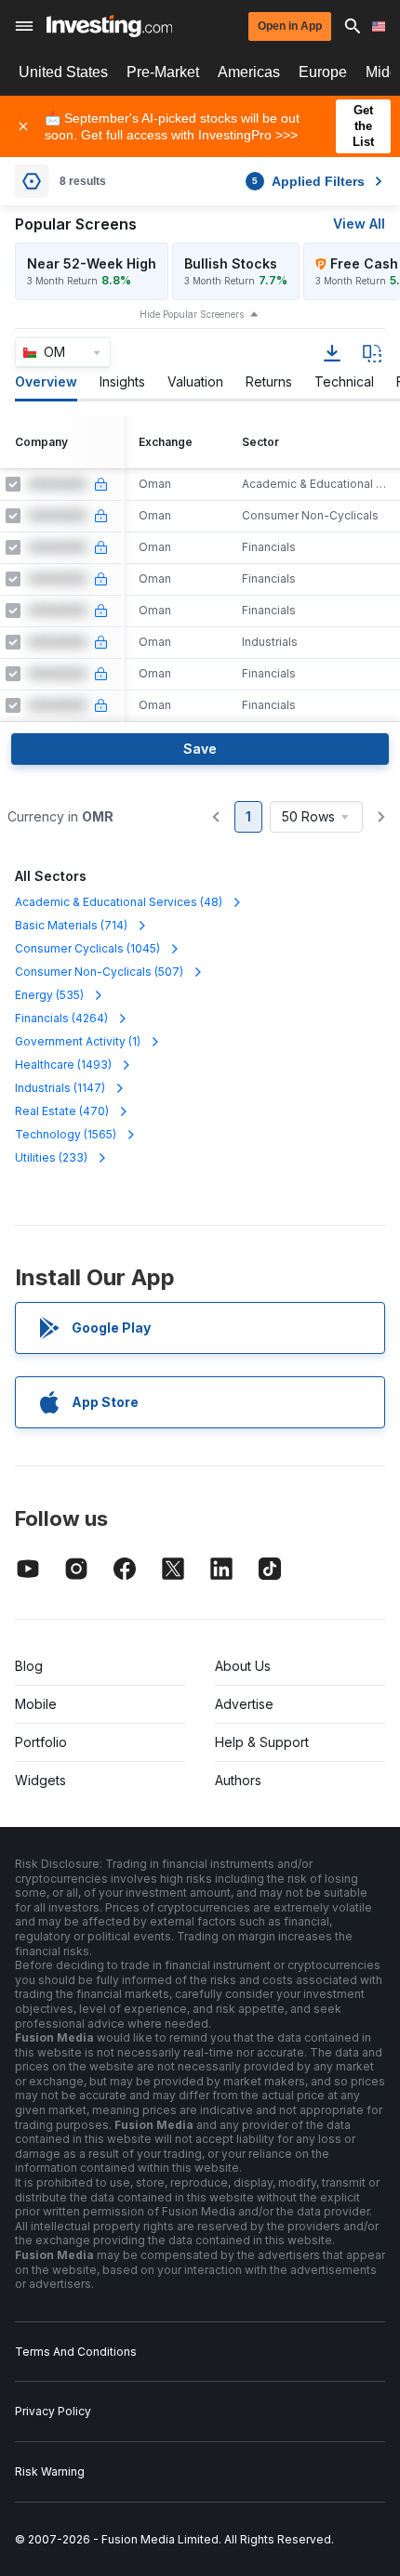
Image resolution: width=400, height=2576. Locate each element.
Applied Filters (308, 181)
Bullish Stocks (231, 263)
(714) (71, 925)
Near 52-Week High (92, 263)
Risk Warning (50, 2471)
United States (63, 72)
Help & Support (262, 1742)
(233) (51, 1157)
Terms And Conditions (76, 2352)
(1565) (66, 1134)
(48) (119, 902)
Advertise (244, 1704)
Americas (249, 72)
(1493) (63, 1065)
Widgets (40, 1780)
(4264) (61, 1018)
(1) (78, 1041)
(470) (62, 1111)
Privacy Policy (53, 2411)
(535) (49, 995)
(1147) (60, 1088)
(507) (99, 972)
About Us (243, 1666)
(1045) (87, 948)
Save (200, 749)
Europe (323, 72)
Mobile (36, 1704)
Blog (29, 1666)
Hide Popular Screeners (192, 314)
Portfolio (41, 1742)
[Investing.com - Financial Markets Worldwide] (109, 26)
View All (359, 223)
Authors (238, 1780)
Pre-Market (163, 72)
